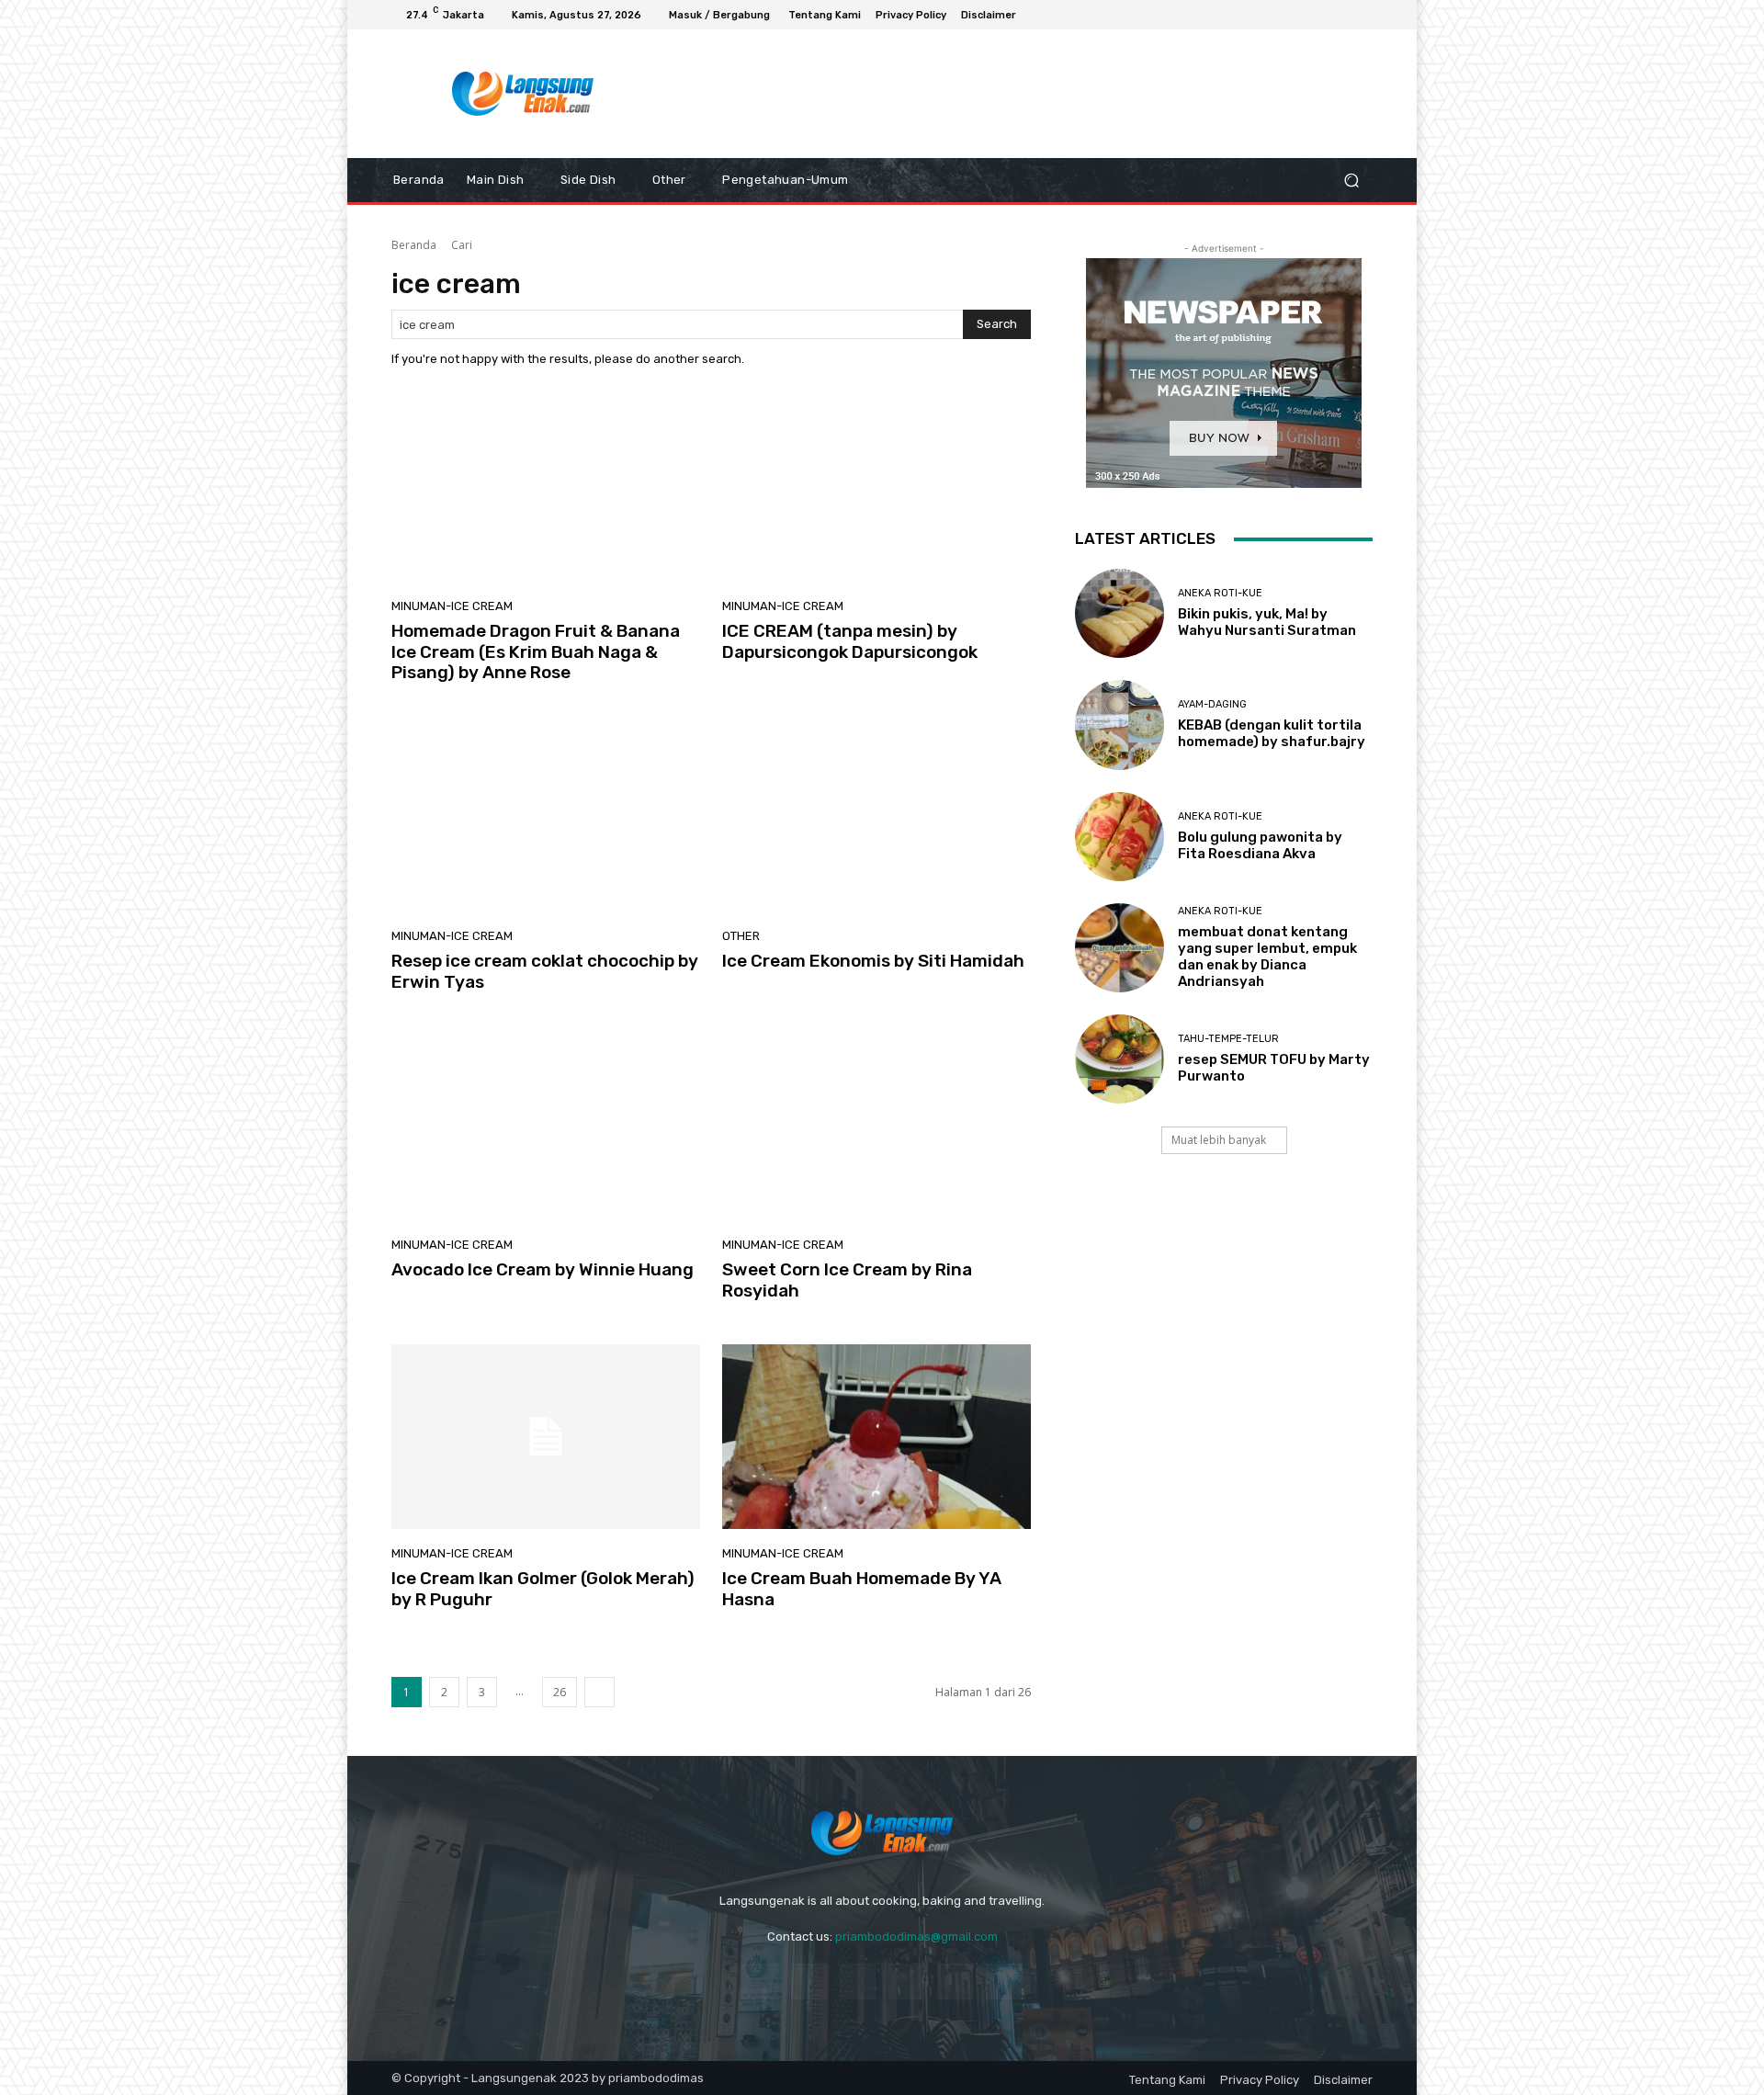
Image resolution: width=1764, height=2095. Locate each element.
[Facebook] (1295, 15)
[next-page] (599, 1692)
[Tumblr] (955, 1982)
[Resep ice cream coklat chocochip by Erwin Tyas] (546, 819)
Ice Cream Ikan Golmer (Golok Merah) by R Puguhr (543, 1589)
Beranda (414, 245)
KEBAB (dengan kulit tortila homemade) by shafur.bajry (1272, 733)
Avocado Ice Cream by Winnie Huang (543, 1269)
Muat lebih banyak (1219, 1140)
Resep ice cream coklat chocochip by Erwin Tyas (545, 971)
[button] (1351, 181)
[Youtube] (1362, 15)
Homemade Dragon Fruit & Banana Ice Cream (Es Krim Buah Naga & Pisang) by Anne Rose (536, 652)
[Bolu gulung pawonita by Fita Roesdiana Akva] (1119, 837)
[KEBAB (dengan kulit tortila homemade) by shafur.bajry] (1119, 725)
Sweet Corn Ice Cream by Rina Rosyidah (847, 1280)
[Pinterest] (906, 1982)
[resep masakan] (523, 94)
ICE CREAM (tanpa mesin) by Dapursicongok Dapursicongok (850, 641)
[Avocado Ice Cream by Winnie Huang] (546, 1127)
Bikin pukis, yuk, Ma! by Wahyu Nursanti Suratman (1267, 622)
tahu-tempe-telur (1228, 1039)
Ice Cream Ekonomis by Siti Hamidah (873, 961)
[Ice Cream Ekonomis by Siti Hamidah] (876, 819)
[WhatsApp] (1340, 15)
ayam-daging (1212, 704)
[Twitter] (1004, 1982)
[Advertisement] (1034, 94)
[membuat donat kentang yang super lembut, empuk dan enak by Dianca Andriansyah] (1119, 948)
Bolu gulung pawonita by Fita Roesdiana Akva (1260, 845)
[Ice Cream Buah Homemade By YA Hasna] (876, 1437)
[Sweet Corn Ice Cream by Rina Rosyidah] (876, 1127)
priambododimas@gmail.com (916, 1936)
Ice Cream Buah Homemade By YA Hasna (862, 1589)
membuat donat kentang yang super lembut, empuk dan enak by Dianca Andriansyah (1267, 957)
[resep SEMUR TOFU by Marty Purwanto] (1119, 1059)
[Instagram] (1317, 15)
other (741, 936)
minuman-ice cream (452, 606)
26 (560, 1692)
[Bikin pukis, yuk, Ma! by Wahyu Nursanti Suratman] (1119, 613)
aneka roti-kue (1220, 593)
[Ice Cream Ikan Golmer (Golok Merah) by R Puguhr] (546, 1437)
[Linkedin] (858, 1982)
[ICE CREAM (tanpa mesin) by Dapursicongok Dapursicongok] (876, 489)
